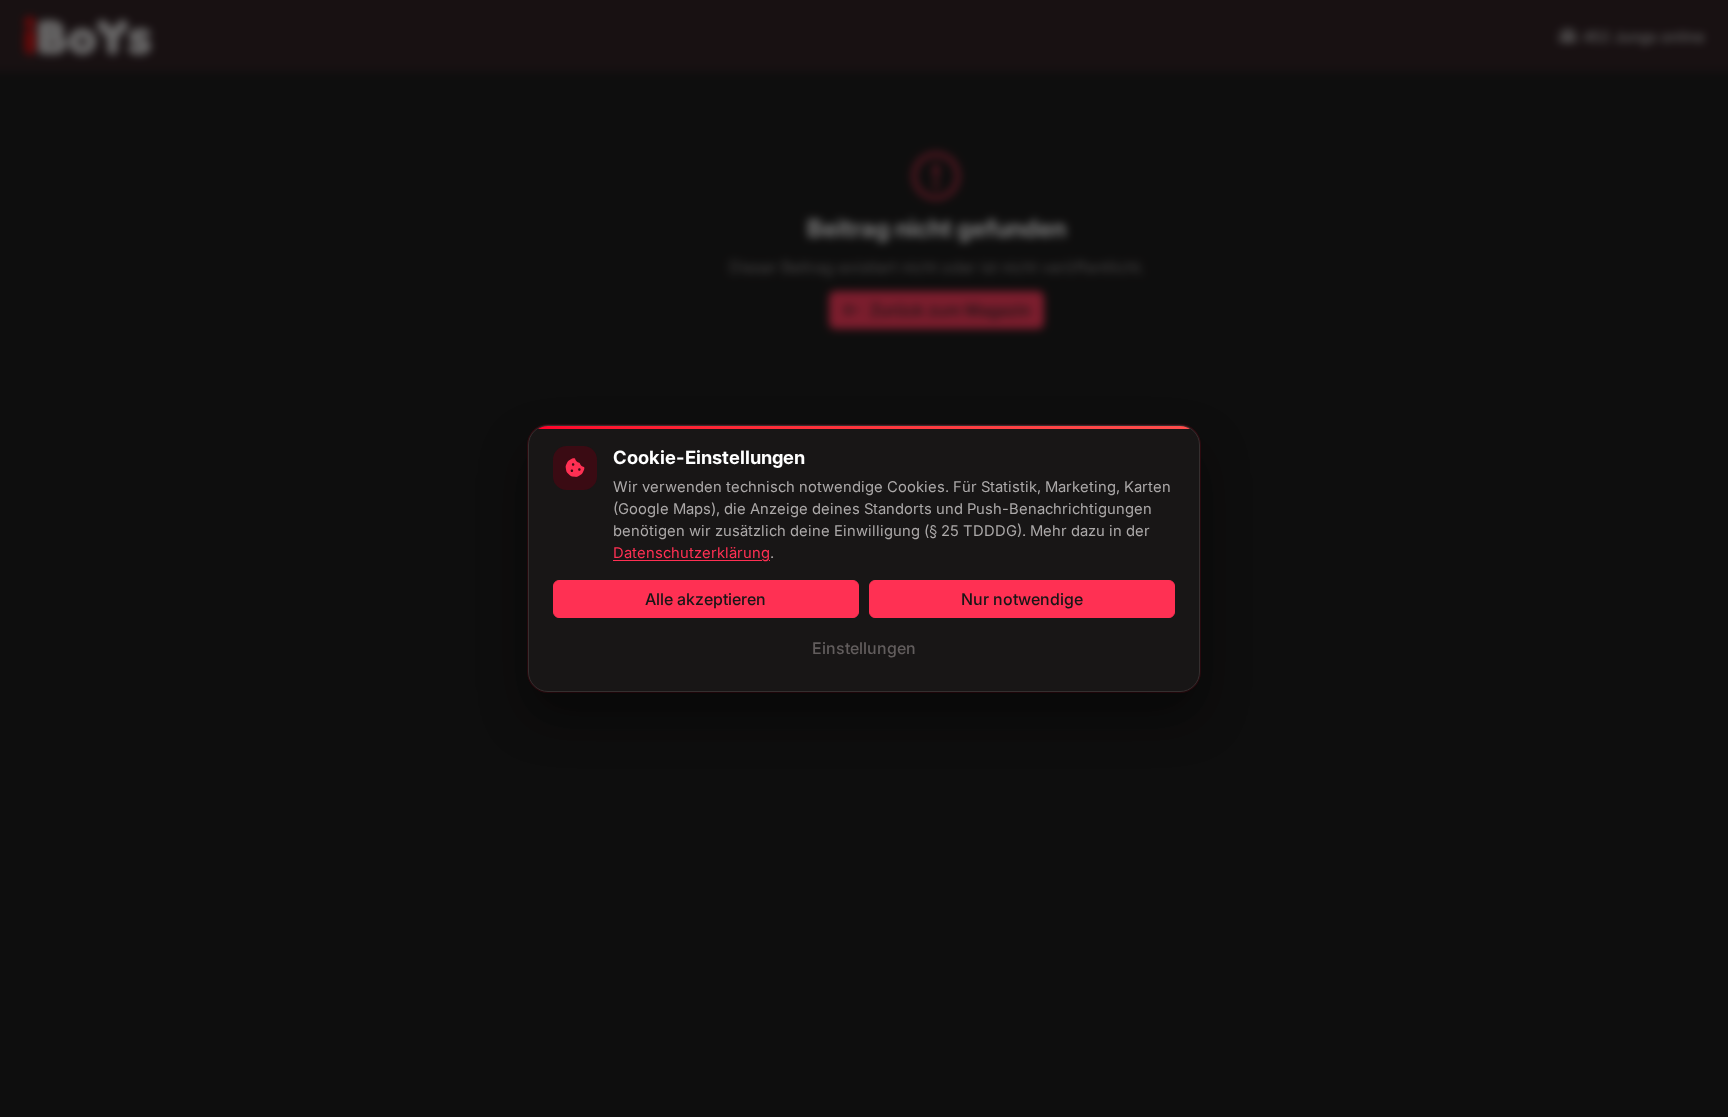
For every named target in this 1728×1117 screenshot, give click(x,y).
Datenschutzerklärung (691, 553)
